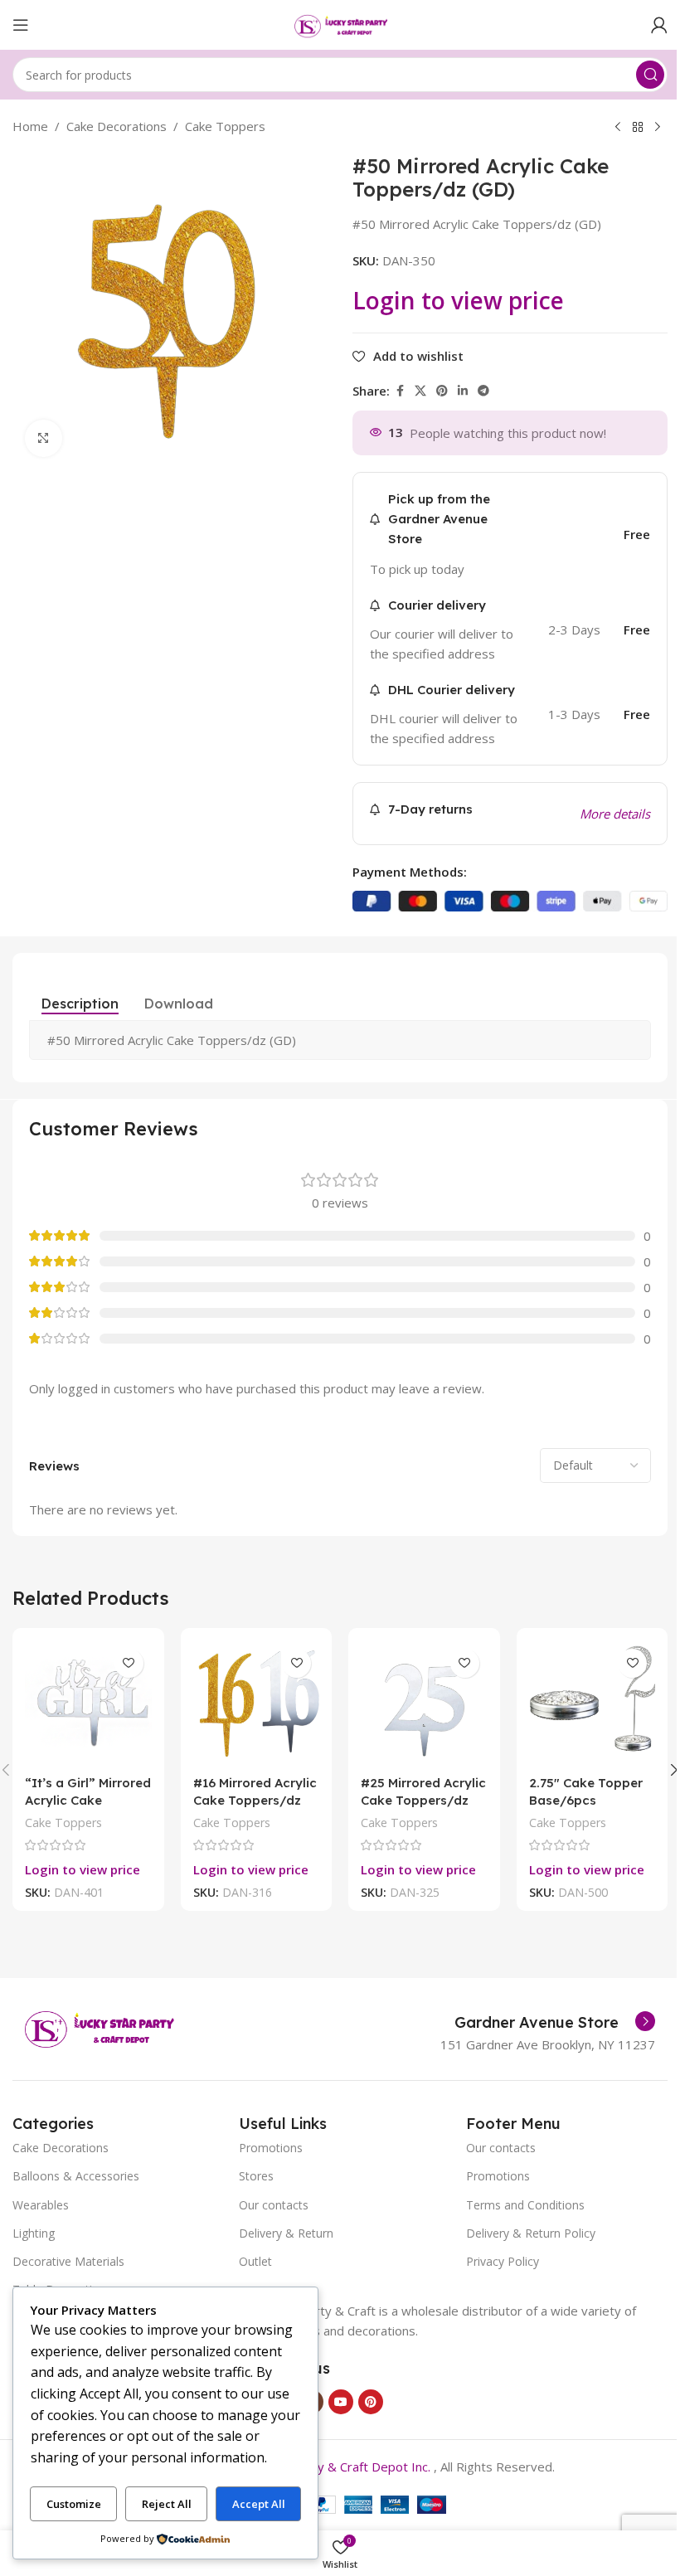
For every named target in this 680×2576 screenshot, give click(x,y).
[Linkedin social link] (463, 391)
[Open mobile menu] (21, 25)
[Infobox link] (555, 2023)
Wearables (41, 2205)
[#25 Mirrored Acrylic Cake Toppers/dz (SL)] (424, 1704)
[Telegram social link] (483, 391)
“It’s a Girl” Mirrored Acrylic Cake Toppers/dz (88, 1800)
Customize (74, 2504)
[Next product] (658, 128)
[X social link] (420, 391)
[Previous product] (618, 128)
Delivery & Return (286, 2233)
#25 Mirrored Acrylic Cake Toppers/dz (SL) (423, 1800)
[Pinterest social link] (442, 391)
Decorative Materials (68, 2261)
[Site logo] (340, 23)
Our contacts (274, 2205)
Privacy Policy (503, 2261)
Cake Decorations (117, 126)
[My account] (659, 25)
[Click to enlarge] (44, 438)
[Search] (650, 75)
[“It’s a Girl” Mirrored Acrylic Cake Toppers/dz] (88, 1704)
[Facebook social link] (400, 391)
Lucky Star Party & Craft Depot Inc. (331, 2467)
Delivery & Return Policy (531, 2233)
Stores (256, 2176)
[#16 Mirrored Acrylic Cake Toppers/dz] (257, 1704)
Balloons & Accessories (76, 2176)
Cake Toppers (225, 126)
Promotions (271, 2148)
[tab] (80, 1004)
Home (30, 126)
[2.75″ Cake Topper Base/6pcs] (593, 1704)
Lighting (34, 2233)
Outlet (255, 2261)
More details (615, 814)
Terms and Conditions (525, 2205)
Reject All (167, 2504)
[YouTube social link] (341, 2402)
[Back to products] (638, 128)
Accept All (259, 2504)
